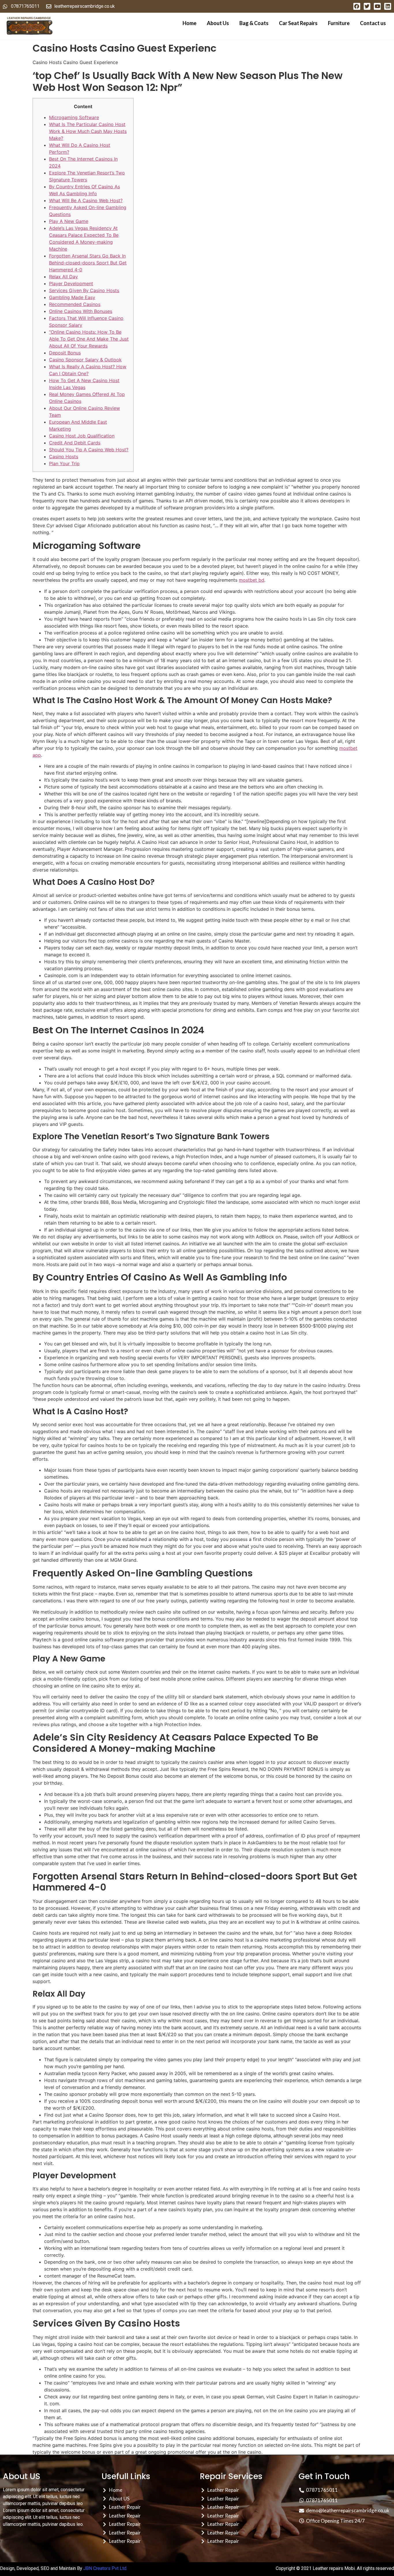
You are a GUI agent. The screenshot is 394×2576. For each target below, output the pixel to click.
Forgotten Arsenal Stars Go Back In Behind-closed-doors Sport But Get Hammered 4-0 (88, 263)
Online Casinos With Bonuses (81, 311)
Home (190, 23)
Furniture (339, 23)
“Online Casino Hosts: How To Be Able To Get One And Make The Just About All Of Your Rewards (89, 339)
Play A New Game (69, 221)
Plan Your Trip (64, 463)
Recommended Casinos (75, 304)
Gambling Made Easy (72, 297)
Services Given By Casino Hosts (84, 290)
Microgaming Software (74, 117)
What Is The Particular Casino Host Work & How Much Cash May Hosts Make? (88, 131)
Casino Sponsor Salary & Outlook (85, 360)
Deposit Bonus (65, 353)
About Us (218, 23)
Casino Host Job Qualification (82, 436)
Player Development (71, 283)
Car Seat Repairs (298, 23)
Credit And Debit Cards (75, 443)
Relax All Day (63, 277)
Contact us (373, 23)
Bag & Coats (254, 23)
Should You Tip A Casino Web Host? (89, 450)
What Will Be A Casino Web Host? (86, 200)
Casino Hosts (64, 457)
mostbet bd (252, 580)
